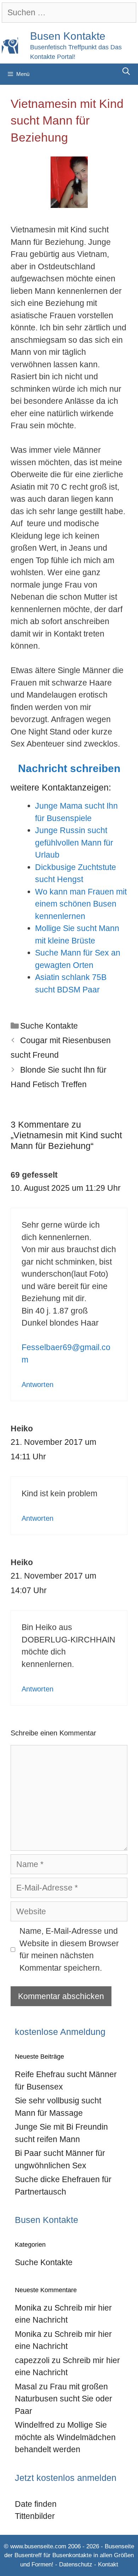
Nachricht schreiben (69, 768)
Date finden (36, 2504)
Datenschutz (76, 2564)
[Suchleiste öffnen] (126, 71)
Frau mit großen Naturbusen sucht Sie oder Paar (64, 2399)
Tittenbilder (35, 2516)
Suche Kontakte (49, 1026)
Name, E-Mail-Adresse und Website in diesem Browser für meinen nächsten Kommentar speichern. (69, 1949)
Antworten (38, 1385)
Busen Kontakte (68, 36)
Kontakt (108, 2564)
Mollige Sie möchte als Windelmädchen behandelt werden (65, 2437)
